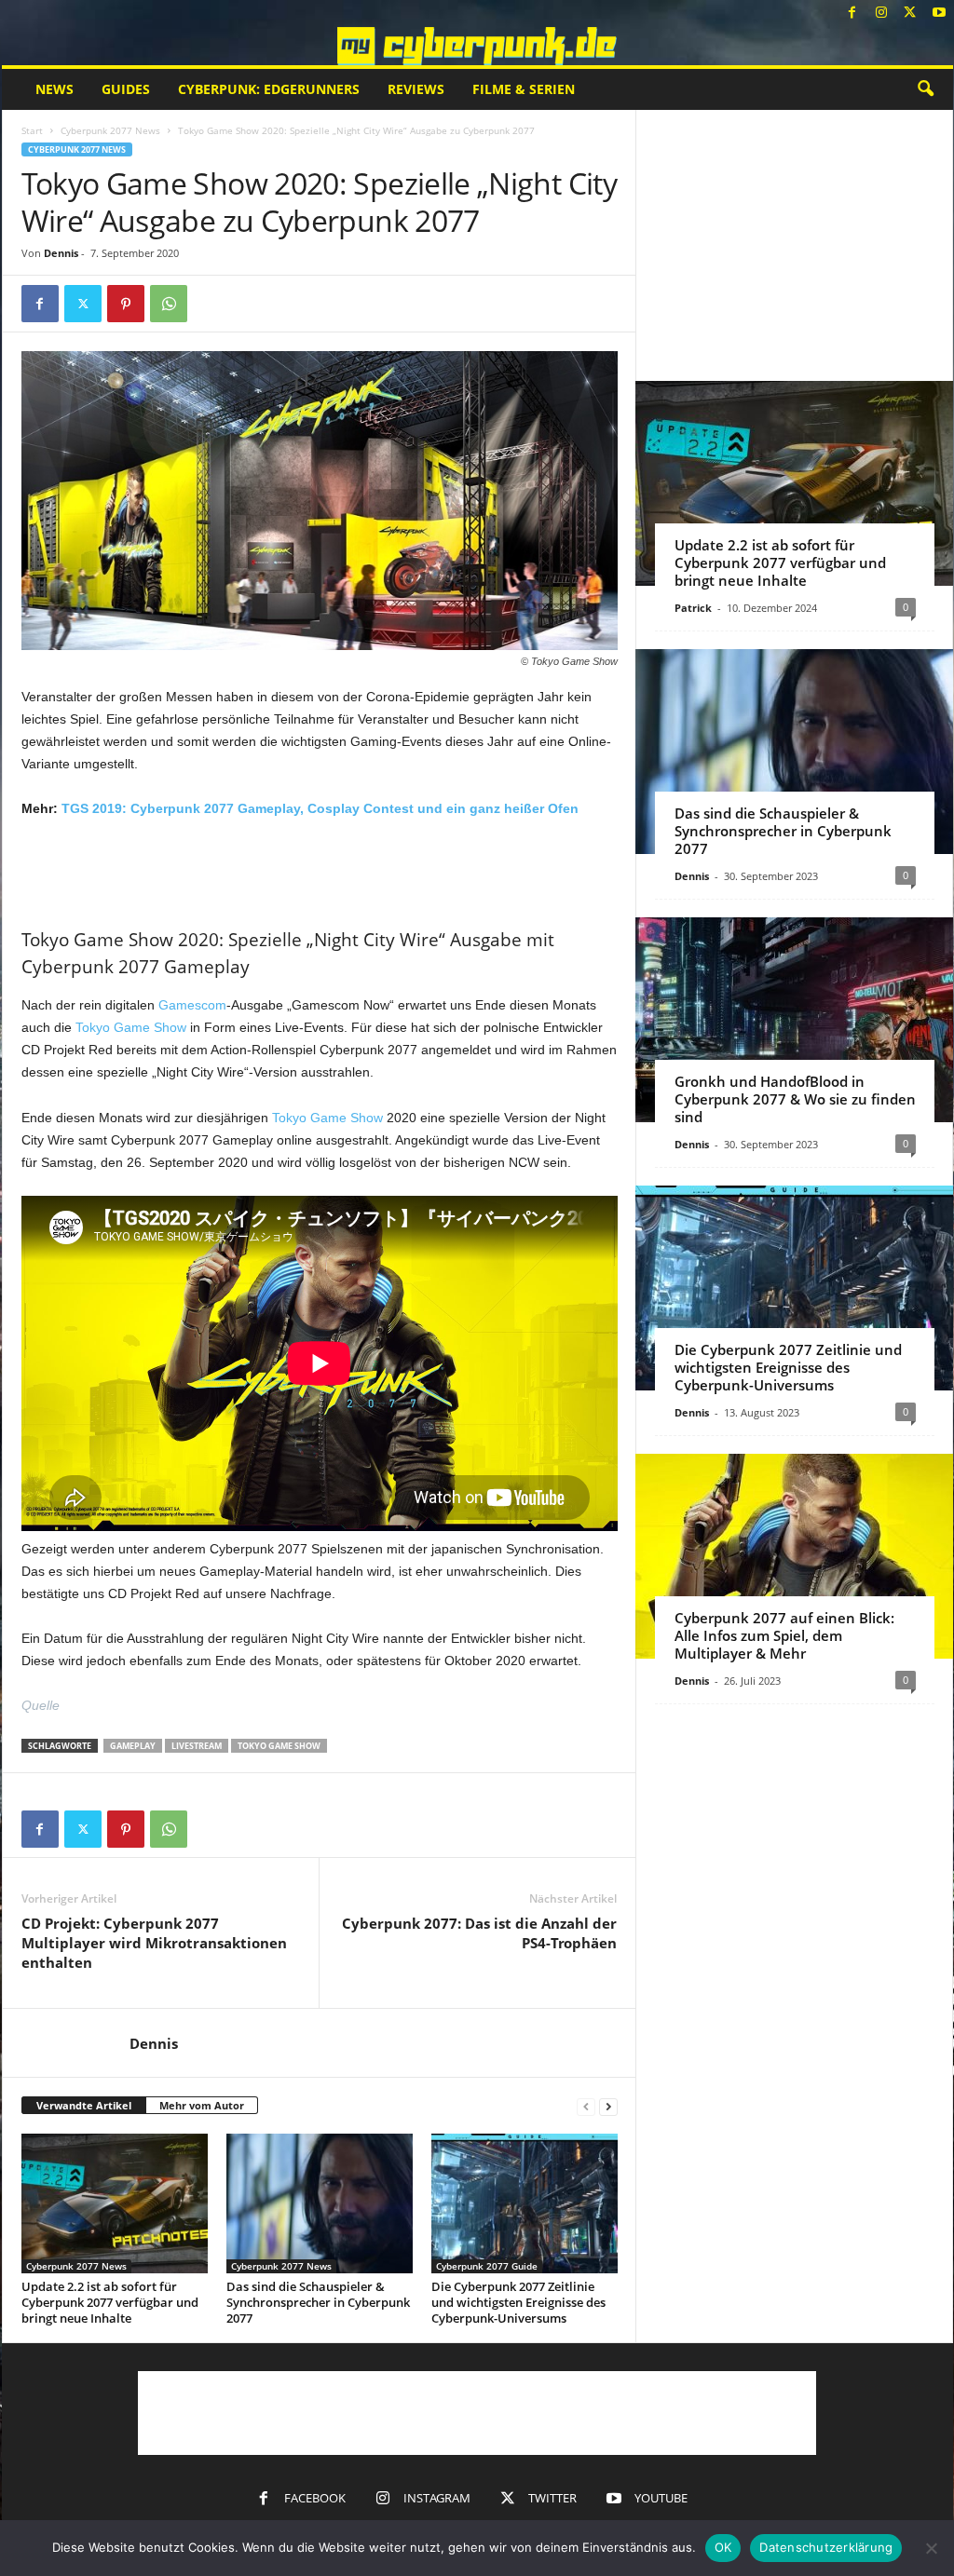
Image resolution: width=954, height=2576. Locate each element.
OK (723, 2547)
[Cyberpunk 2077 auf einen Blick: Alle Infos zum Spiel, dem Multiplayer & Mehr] (794, 1556)
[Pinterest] (126, 304)
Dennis (61, 253)
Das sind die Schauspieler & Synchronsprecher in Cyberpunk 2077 (318, 2302)
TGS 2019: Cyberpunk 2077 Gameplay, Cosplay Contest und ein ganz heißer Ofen (320, 808)
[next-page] (608, 2106)
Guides (126, 89)
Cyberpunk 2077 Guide (487, 2266)
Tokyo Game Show (131, 1027)
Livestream (197, 1746)
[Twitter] (910, 14)
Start (32, 130)
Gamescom (192, 1005)
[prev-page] (586, 2106)
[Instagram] (881, 14)
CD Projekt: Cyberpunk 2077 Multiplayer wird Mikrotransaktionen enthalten (154, 1943)
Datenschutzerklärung (826, 2547)
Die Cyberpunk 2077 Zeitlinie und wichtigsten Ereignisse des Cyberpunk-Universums (518, 2302)
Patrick (693, 608)
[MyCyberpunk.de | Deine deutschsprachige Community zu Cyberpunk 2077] (477, 46)
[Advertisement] (320, 870)
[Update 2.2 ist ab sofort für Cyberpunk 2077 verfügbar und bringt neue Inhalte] (115, 2203)
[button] (925, 89)
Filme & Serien (524, 89)
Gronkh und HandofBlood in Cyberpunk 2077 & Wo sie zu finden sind (795, 1099)
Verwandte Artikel (84, 2105)
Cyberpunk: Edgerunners (269, 89)
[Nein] (931, 2548)
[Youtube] (939, 14)
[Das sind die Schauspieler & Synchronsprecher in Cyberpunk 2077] (320, 2203)
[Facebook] (852, 14)
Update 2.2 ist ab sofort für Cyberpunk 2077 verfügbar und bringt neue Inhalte (110, 2302)
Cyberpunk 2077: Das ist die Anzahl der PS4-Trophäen (479, 1933)
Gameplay (133, 1746)
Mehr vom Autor (202, 2105)
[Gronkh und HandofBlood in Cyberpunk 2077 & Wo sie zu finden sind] (794, 1020)
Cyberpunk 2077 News (110, 130)
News (55, 89)
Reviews (416, 89)
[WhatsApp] (169, 304)
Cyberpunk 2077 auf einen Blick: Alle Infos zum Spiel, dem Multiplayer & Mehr (784, 1635)
